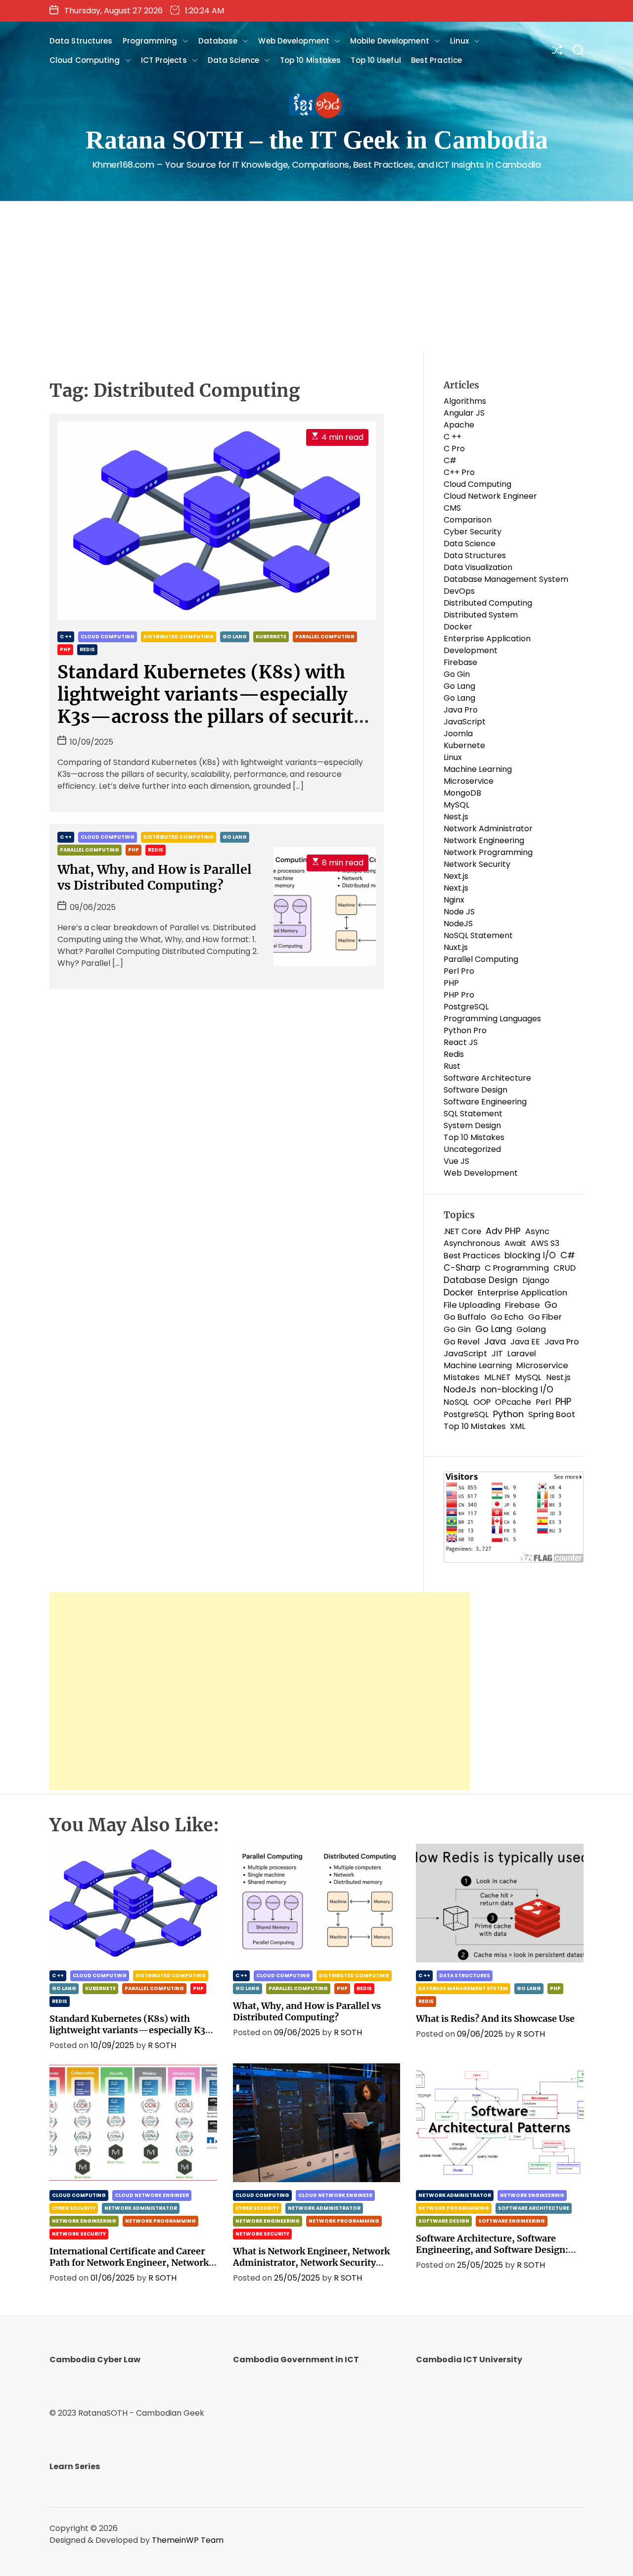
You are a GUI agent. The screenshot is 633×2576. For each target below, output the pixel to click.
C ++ (66, 637)
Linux (460, 41)
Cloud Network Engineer (490, 496)
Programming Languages (492, 1019)
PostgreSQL (466, 1007)
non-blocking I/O (517, 1389)
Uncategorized (472, 1149)
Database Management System (506, 579)
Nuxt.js (456, 947)
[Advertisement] (316, 276)
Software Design (475, 1090)
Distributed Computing (179, 637)
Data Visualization (478, 567)
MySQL (456, 805)
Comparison (468, 520)
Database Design (481, 1280)
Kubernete (271, 637)
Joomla (458, 734)
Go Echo (507, 1317)
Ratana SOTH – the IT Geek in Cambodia (317, 140)
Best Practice (436, 60)
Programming (150, 41)
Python (508, 1414)
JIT (497, 1354)
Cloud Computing (85, 60)
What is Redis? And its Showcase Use (495, 2019)
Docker (458, 627)
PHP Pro (459, 995)
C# (450, 460)
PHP (65, 649)
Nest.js (456, 817)
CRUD (565, 1268)
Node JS (459, 912)
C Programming (517, 1268)
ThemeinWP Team (188, 2540)
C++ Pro (459, 472)
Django (536, 1280)
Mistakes (462, 1377)
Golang (531, 1329)
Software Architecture (487, 1078)
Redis (87, 649)
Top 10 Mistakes (311, 60)
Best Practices (472, 1256)
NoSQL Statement (478, 935)
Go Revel (462, 1342)
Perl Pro (459, 971)
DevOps (459, 591)
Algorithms (465, 401)
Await (515, 1243)
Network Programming (488, 852)
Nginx (454, 900)
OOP (482, 1402)
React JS (461, 1042)
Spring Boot (552, 1414)
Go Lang (235, 637)
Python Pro (465, 1030)
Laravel (522, 1354)
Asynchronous (472, 1243)
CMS (452, 508)
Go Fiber (545, 1317)
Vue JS (456, 1161)
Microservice (469, 781)
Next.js (456, 876)
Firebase (460, 662)
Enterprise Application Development (487, 644)
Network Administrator (488, 829)
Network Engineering (484, 840)
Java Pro (461, 710)
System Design (472, 1125)
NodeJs (460, 1389)
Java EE (525, 1342)
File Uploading (472, 1305)
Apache (459, 425)
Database (218, 41)
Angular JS (464, 413)
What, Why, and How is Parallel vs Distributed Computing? (155, 877)
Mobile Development (390, 41)
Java (495, 1341)
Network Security (477, 864)
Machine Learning (478, 769)
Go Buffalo (465, 1317)
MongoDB (462, 793)
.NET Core (462, 1231)
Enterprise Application (522, 1293)
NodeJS (458, 924)
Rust (452, 1066)
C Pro (454, 449)
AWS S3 (545, 1243)
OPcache (513, 1402)
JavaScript (465, 722)
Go (551, 1305)
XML (518, 1426)
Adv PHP (503, 1231)
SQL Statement (473, 1114)
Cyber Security (473, 532)
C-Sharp (462, 1268)
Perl (543, 1402)
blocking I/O (530, 1255)
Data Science (233, 60)
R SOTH (162, 2045)
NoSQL (456, 1402)
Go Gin (457, 674)
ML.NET (497, 1377)
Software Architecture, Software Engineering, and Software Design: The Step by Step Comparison (492, 2250)
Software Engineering (485, 1102)
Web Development (294, 41)
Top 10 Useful (376, 60)
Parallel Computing (325, 637)
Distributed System (481, 615)
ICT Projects (164, 60)
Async (537, 1231)
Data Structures (81, 41)
